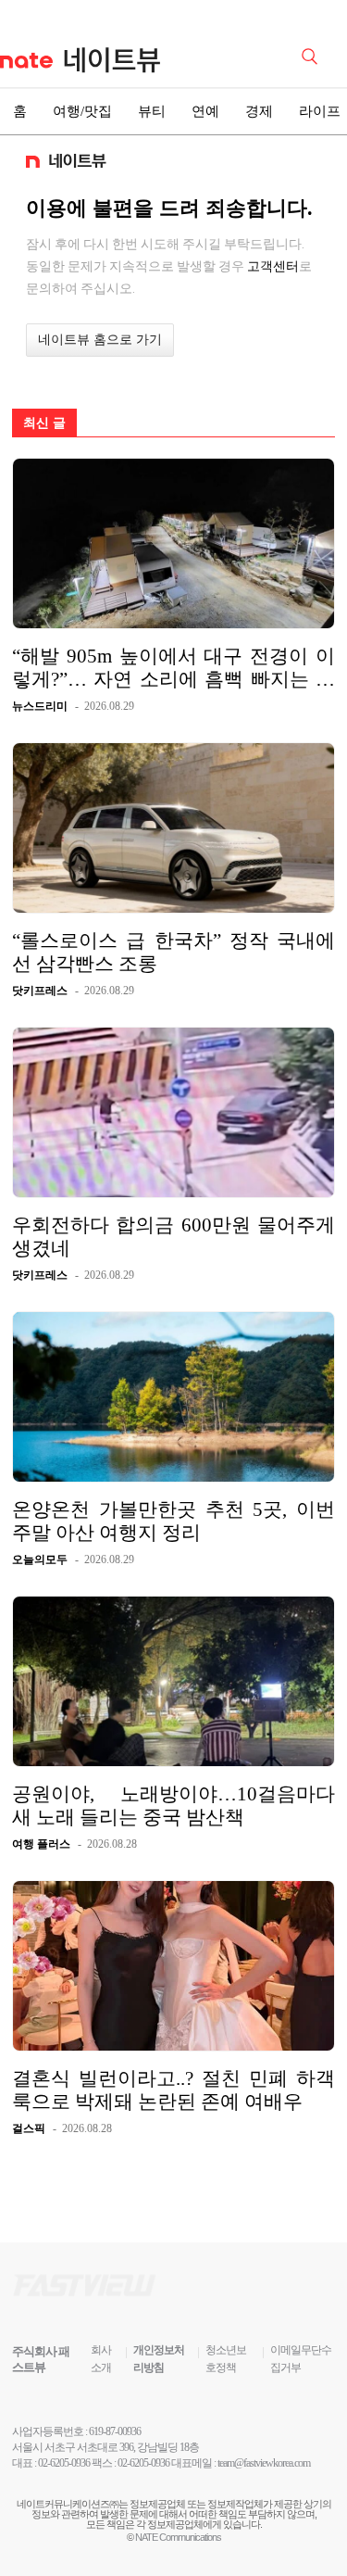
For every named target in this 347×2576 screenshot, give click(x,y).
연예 (205, 111)
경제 (259, 111)
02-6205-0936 (64, 2463)
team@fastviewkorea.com (264, 2463)
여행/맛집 (82, 111)
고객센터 (273, 266)
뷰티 (152, 111)
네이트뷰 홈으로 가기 (100, 340)
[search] (313, 55)
